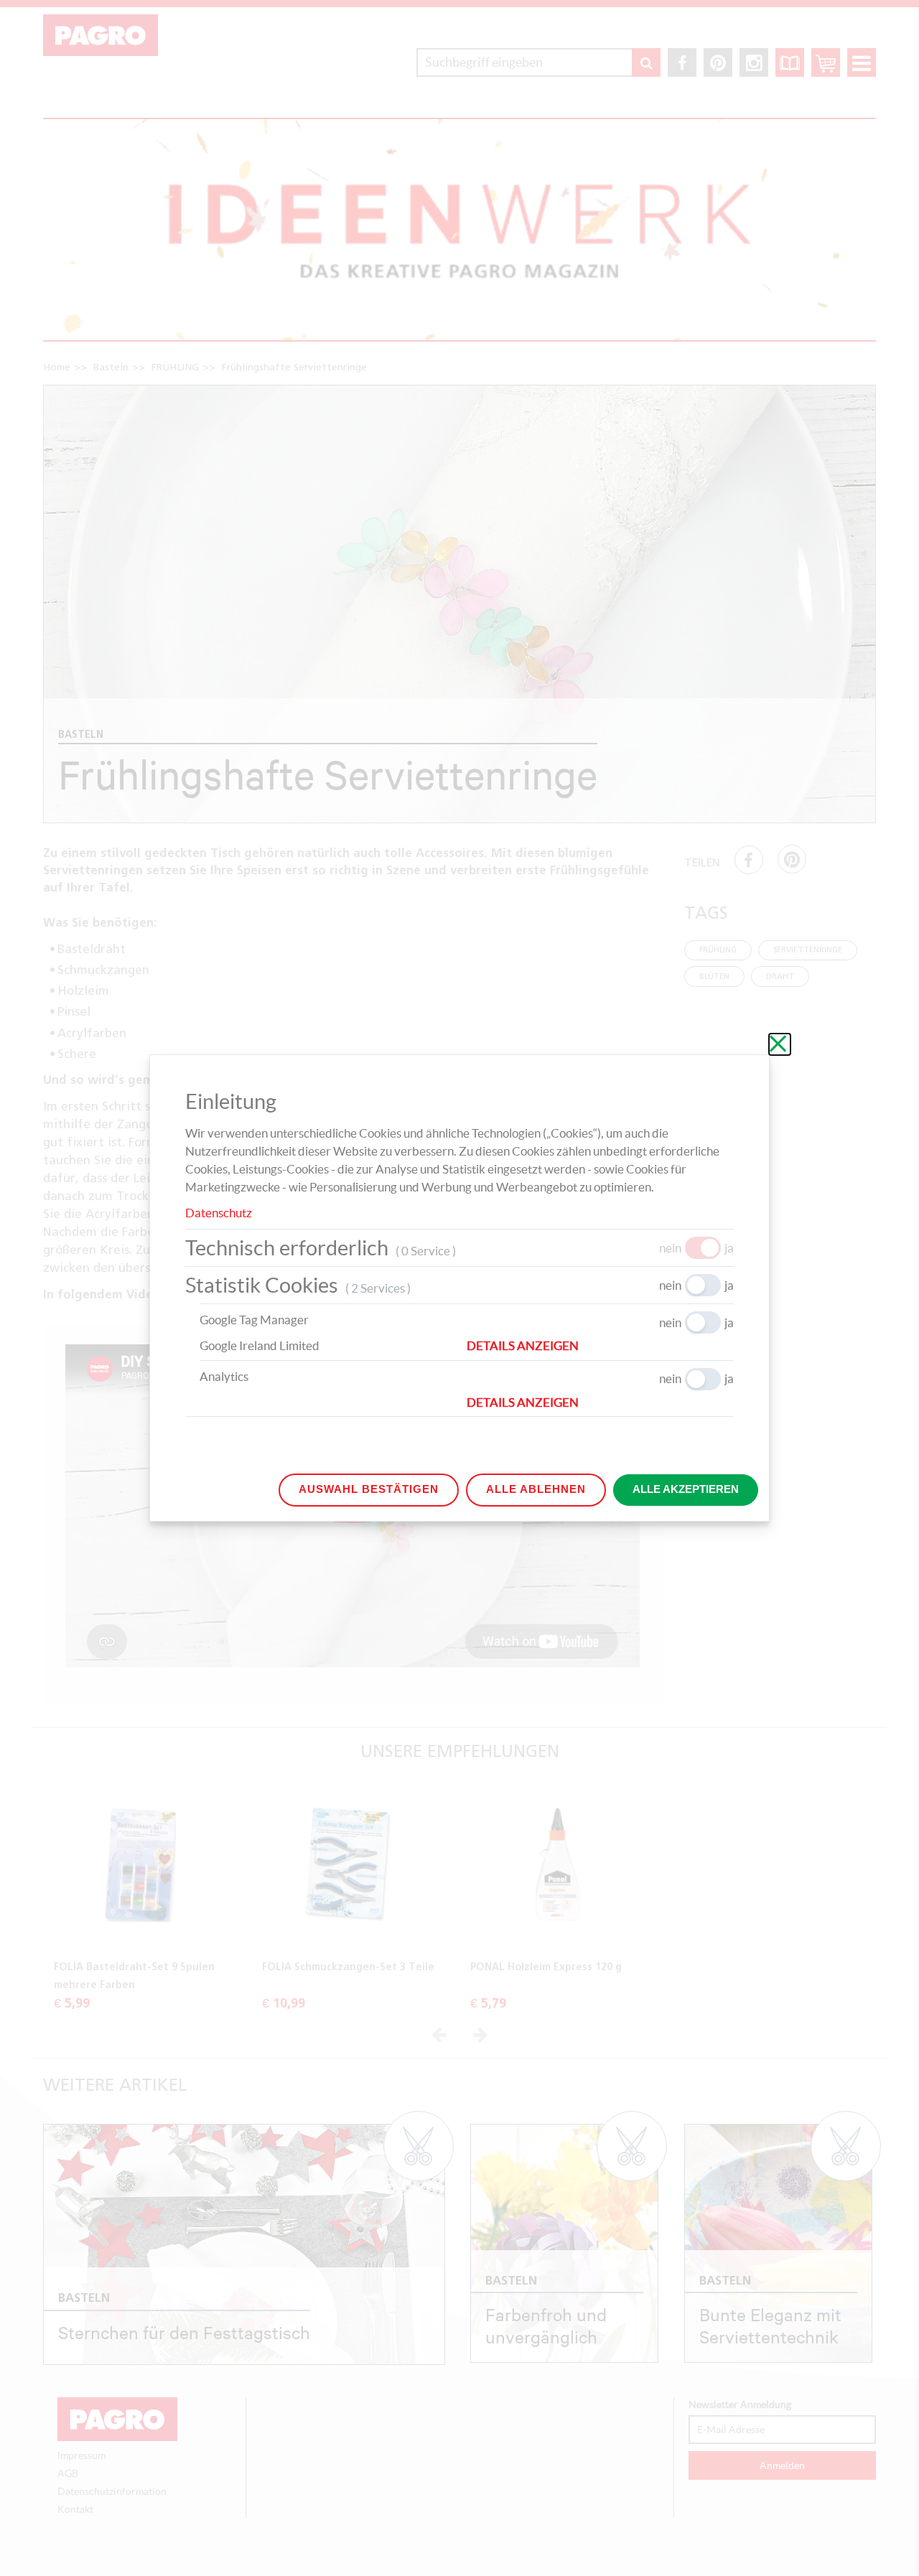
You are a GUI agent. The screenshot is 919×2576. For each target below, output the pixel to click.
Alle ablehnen (536, 1489)
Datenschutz (219, 1213)
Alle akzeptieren (686, 1489)
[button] (600, 1346)
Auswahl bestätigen (369, 1489)
